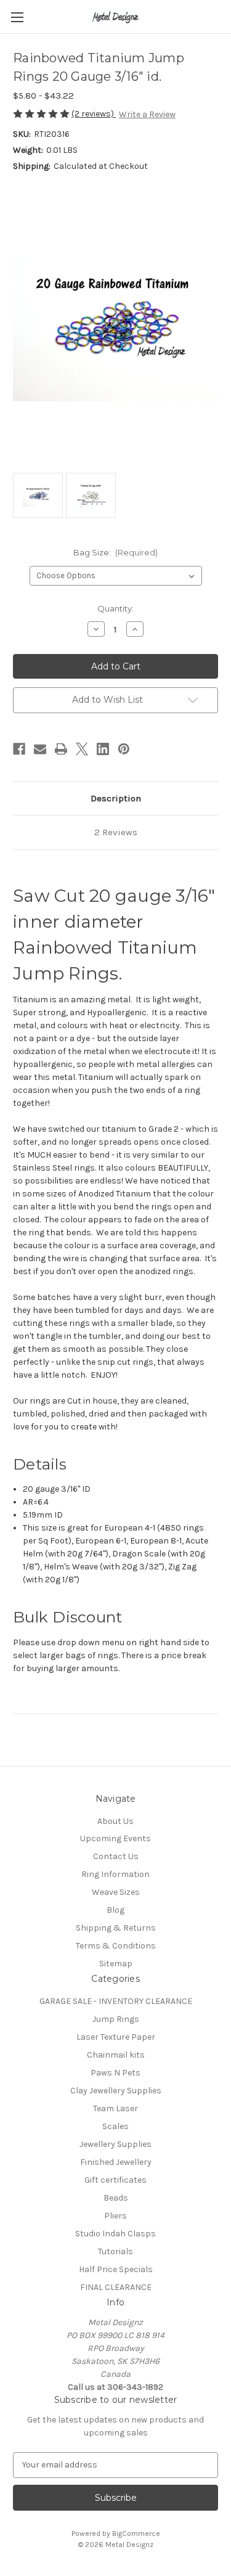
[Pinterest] (124, 749)
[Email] (40, 749)
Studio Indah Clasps (115, 2234)
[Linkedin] (103, 749)
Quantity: (115, 608)
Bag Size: (116, 552)
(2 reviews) (94, 114)
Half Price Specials (116, 2269)
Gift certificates (115, 2180)
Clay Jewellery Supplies (116, 2091)
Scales (115, 2126)
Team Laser (115, 2108)
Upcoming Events (115, 1838)
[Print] (61, 749)
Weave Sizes (116, 1892)
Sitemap (116, 1964)
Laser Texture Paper (116, 2037)
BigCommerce (136, 2533)
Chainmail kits (116, 2055)
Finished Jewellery (116, 2162)
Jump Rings (116, 2019)
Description (116, 798)
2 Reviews (116, 832)
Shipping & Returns (116, 1928)
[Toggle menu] (17, 17)
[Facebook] (19, 749)
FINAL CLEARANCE (116, 2287)
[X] (82, 749)
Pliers (115, 2216)
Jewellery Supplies (115, 2144)
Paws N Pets (115, 2073)
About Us (115, 1821)
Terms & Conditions (116, 1946)
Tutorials (115, 2251)
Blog (115, 1910)
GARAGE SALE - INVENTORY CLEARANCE (116, 2001)
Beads (116, 2198)
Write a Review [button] (147, 114)
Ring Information (115, 1874)
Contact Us (116, 1856)
